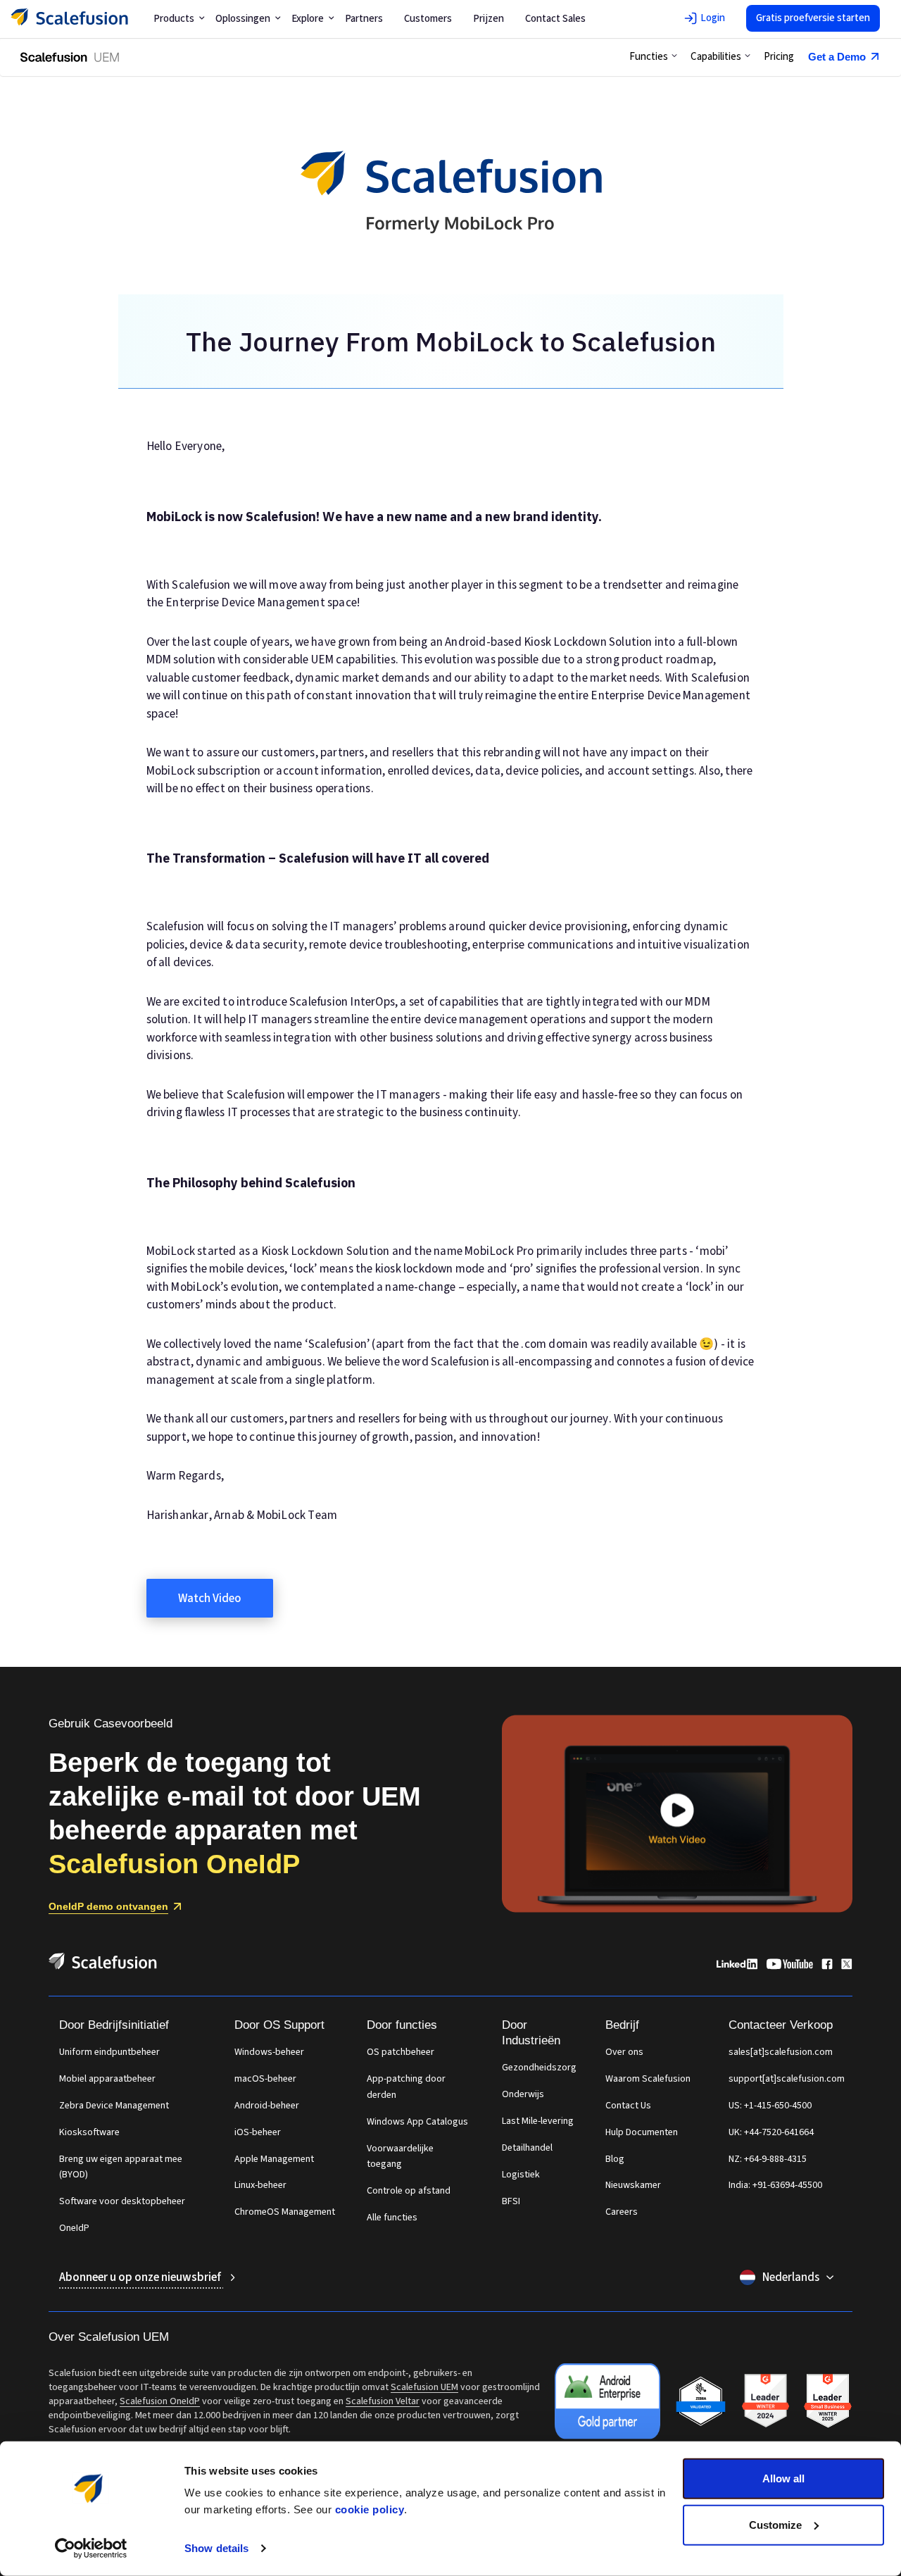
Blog (615, 2159)
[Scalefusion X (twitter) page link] (847, 1966)
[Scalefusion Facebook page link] (827, 1966)
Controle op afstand (409, 2191)
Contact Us (628, 2106)
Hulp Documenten (642, 2132)
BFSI (511, 2201)
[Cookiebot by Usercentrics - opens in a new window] (91, 2549)
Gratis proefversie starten (813, 18)
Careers (622, 2212)
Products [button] (174, 19)
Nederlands (791, 2277)
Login (713, 18)
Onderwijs (523, 2094)
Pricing (779, 57)
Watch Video (209, 1599)
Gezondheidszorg (539, 2068)
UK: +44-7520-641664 (771, 2132)
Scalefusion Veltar (383, 2401)
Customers (428, 19)
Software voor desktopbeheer (122, 2201)
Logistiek (521, 2175)
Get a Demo (837, 57)
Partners (364, 19)
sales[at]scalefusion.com (781, 2052)
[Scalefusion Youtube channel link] (789, 1966)
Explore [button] (308, 19)
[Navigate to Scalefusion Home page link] (103, 1966)
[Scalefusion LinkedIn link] (737, 1966)
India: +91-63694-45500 (775, 2185)
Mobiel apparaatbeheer (107, 2079)
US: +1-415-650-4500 (770, 2106)
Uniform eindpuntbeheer (109, 2052)
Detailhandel (527, 2148)
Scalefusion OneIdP (160, 2401)
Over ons (624, 2052)
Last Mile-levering (538, 2121)
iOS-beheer (258, 2132)
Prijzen (489, 19)
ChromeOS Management (285, 2212)
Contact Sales (555, 19)
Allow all (783, 2478)
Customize (775, 2524)
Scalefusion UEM (424, 2387)
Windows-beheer (269, 2052)
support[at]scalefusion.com (787, 2079)
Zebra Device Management (114, 2106)
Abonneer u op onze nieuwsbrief (141, 2277)
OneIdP (74, 2228)
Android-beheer (267, 2106)
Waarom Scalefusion (648, 2079)
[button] (653, 57)
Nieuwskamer (633, 2185)
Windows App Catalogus (417, 2122)
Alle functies (392, 2218)
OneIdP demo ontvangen (108, 1906)
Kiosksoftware (89, 2132)
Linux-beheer (260, 2185)
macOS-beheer (265, 2079)
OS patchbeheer (401, 2052)
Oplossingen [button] (243, 19)
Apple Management (274, 2159)
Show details (216, 2548)
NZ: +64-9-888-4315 (768, 2159)
